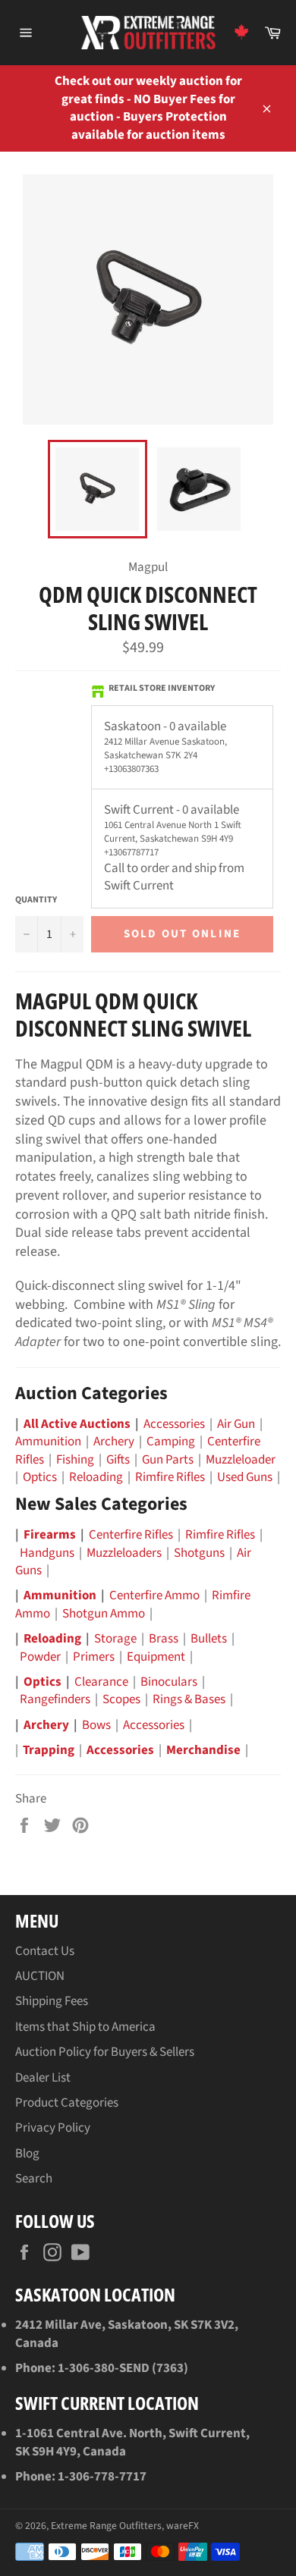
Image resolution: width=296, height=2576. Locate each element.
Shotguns (199, 1553)
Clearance (101, 1682)
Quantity (36, 900)
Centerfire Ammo (154, 1595)
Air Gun (236, 1424)
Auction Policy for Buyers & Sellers (105, 2052)
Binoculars (169, 1682)
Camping (171, 1442)
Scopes (121, 1699)
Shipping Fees (52, 2001)
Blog (27, 2154)
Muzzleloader (241, 1460)
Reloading (96, 1477)
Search (34, 2179)
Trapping (49, 1750)
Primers (94, 1657)
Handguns (47, 1553)
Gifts (118, 1460)
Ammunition (48, 1442)
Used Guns (245, 1477)
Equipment (156, 1657)
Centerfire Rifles (131, 1535)
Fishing (75, 1460)
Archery (114, 1442)
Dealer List (43, 2078)
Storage (115, 1639)
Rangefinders (55, 1699)
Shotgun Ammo (104, 1614)
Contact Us (45, 1951)
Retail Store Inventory (162, 689)
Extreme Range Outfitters (106, 2526)
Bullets (209, 1639)
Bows (96, 1725)
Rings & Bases (189, 1699)
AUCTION (40, 1976)
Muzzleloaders (124, 1553)
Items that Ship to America (85, 2027)
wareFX (183, 2526)
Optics (40, 1477)
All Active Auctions (77, 1424)
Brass (164, 1639)
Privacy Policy (53, 2128)
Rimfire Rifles (170, 1477)
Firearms (50, 1535)
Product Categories (67, 2103)
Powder (40, 1657)
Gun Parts (168, 1460)
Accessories (174, 1424)
